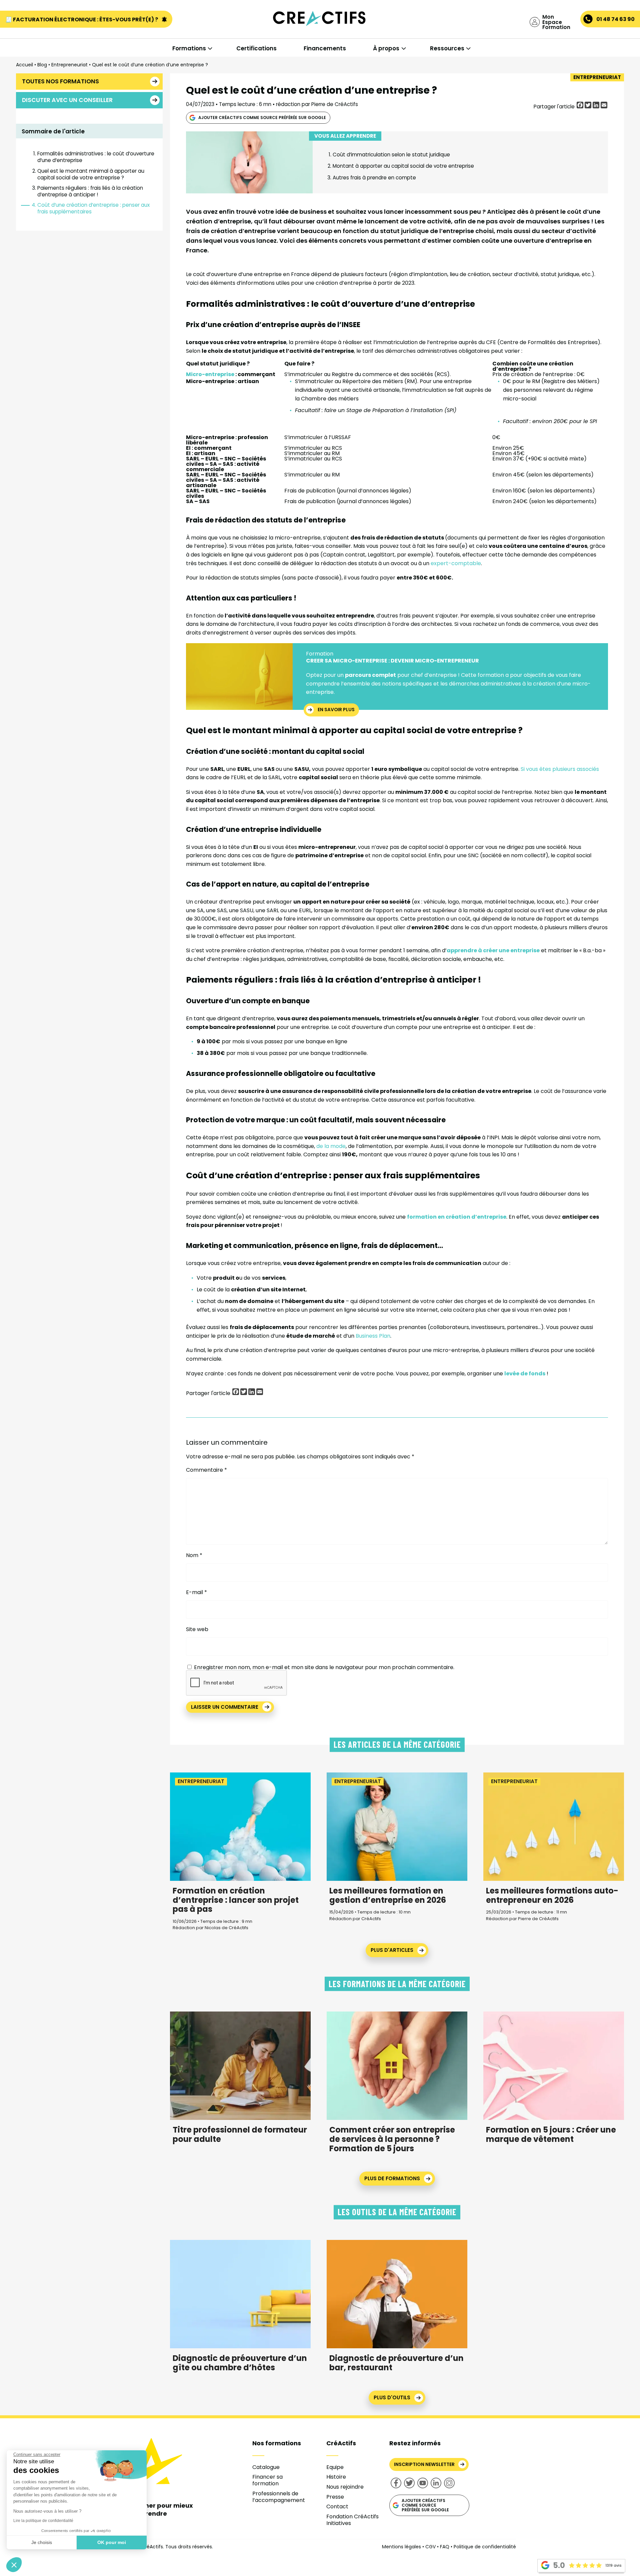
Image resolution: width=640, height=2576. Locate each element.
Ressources (447, 48)
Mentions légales (401, 2547)
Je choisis (42, 2542)
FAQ (445, 2547)
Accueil (24, 65)
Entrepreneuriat (69, 65)
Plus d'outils (392, 2397)
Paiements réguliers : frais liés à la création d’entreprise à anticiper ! (90, 191)
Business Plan (373, 1336)
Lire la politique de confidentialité (43, 2521)
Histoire (336, 2477)
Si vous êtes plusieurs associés (560, 769)
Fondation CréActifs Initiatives (352, 2520)
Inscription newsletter (424, 2464)
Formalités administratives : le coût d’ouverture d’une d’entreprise (96, 157)
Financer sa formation (267, 2480)
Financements (325, 48)
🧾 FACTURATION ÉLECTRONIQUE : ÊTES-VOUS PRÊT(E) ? (82, 20)
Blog (42, 65)
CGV (430, 2547)
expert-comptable (456, 563)
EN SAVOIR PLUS (336, 710)
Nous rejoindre (345, 2487)
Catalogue (266, 2467)
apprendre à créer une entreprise (493, 950)
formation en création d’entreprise (457, 1217)
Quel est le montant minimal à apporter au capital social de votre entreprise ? (91, 174)
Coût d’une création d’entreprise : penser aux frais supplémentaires (93, 208)
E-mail (196, 1592)
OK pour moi (112, 2542)
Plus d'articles (392, 1950)
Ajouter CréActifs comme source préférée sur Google (262, 118)
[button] (14, 2565)
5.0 (559, 2565)
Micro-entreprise (210, 374)
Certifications (256, 48)
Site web (197, 1629)
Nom (194, 1555)
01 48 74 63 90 (615, 19)
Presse (335, 2497)
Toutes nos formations (60, 81)
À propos (386, 48)
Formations (189, 48)
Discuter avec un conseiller (67, 100)
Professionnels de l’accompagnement (279, 2497)
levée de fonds (525, 1374)
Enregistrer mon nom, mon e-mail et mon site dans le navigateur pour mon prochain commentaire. (324, 1667)
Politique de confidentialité (485, 2547)
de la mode (331, 1146)
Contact (337, 2506)
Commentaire (206, 1470)
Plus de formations (392, 2178)
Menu (39, 34)
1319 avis (613, 2565)
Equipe (335, 2467)
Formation (320, 654)
